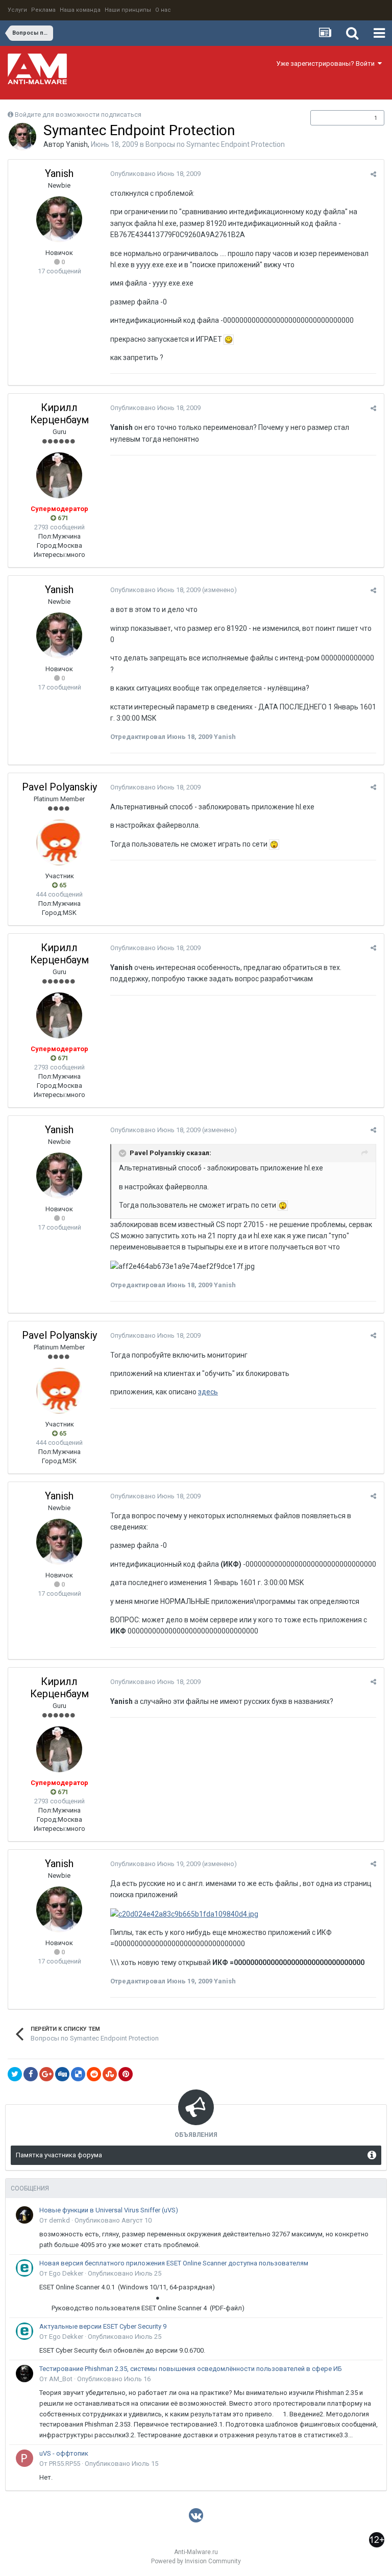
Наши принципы (128, 10)
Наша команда (80, 10)
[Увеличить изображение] (229, 339)
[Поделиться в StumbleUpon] (110, 2074)
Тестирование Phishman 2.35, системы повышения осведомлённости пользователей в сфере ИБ (191, 2369)
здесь (208, 1392)
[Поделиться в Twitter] (15, 2074)
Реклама (43, 10)
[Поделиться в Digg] (62, 2074)
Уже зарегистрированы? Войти (327, 63)
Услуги (17, 10)
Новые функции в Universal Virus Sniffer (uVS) (109, 2210)
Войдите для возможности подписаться (78, 114)
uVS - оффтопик (64, 2453)
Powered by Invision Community (196, 2561)
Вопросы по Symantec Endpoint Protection (215, 144)
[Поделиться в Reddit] (94, 2074)
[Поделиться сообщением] (373, 174)
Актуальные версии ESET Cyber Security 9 (103, 2326)
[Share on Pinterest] (126, 2074)
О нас (163, 10)
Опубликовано (155, 174)
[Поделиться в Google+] (46, 2074)
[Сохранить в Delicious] (78, 2074)
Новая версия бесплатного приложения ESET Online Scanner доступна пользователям (174, 2263)
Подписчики (337, 118)
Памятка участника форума (59, 2155)
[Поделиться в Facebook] (31, 2074)
